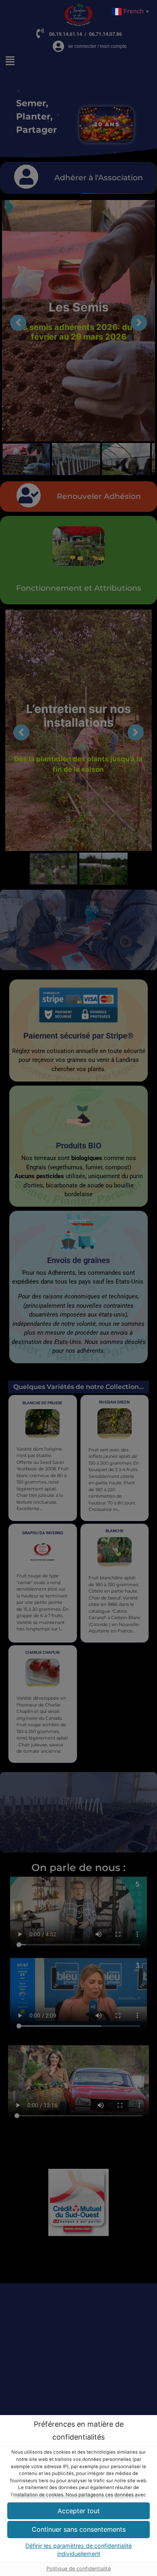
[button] (78, 2530)
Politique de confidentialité (78, 2569)
